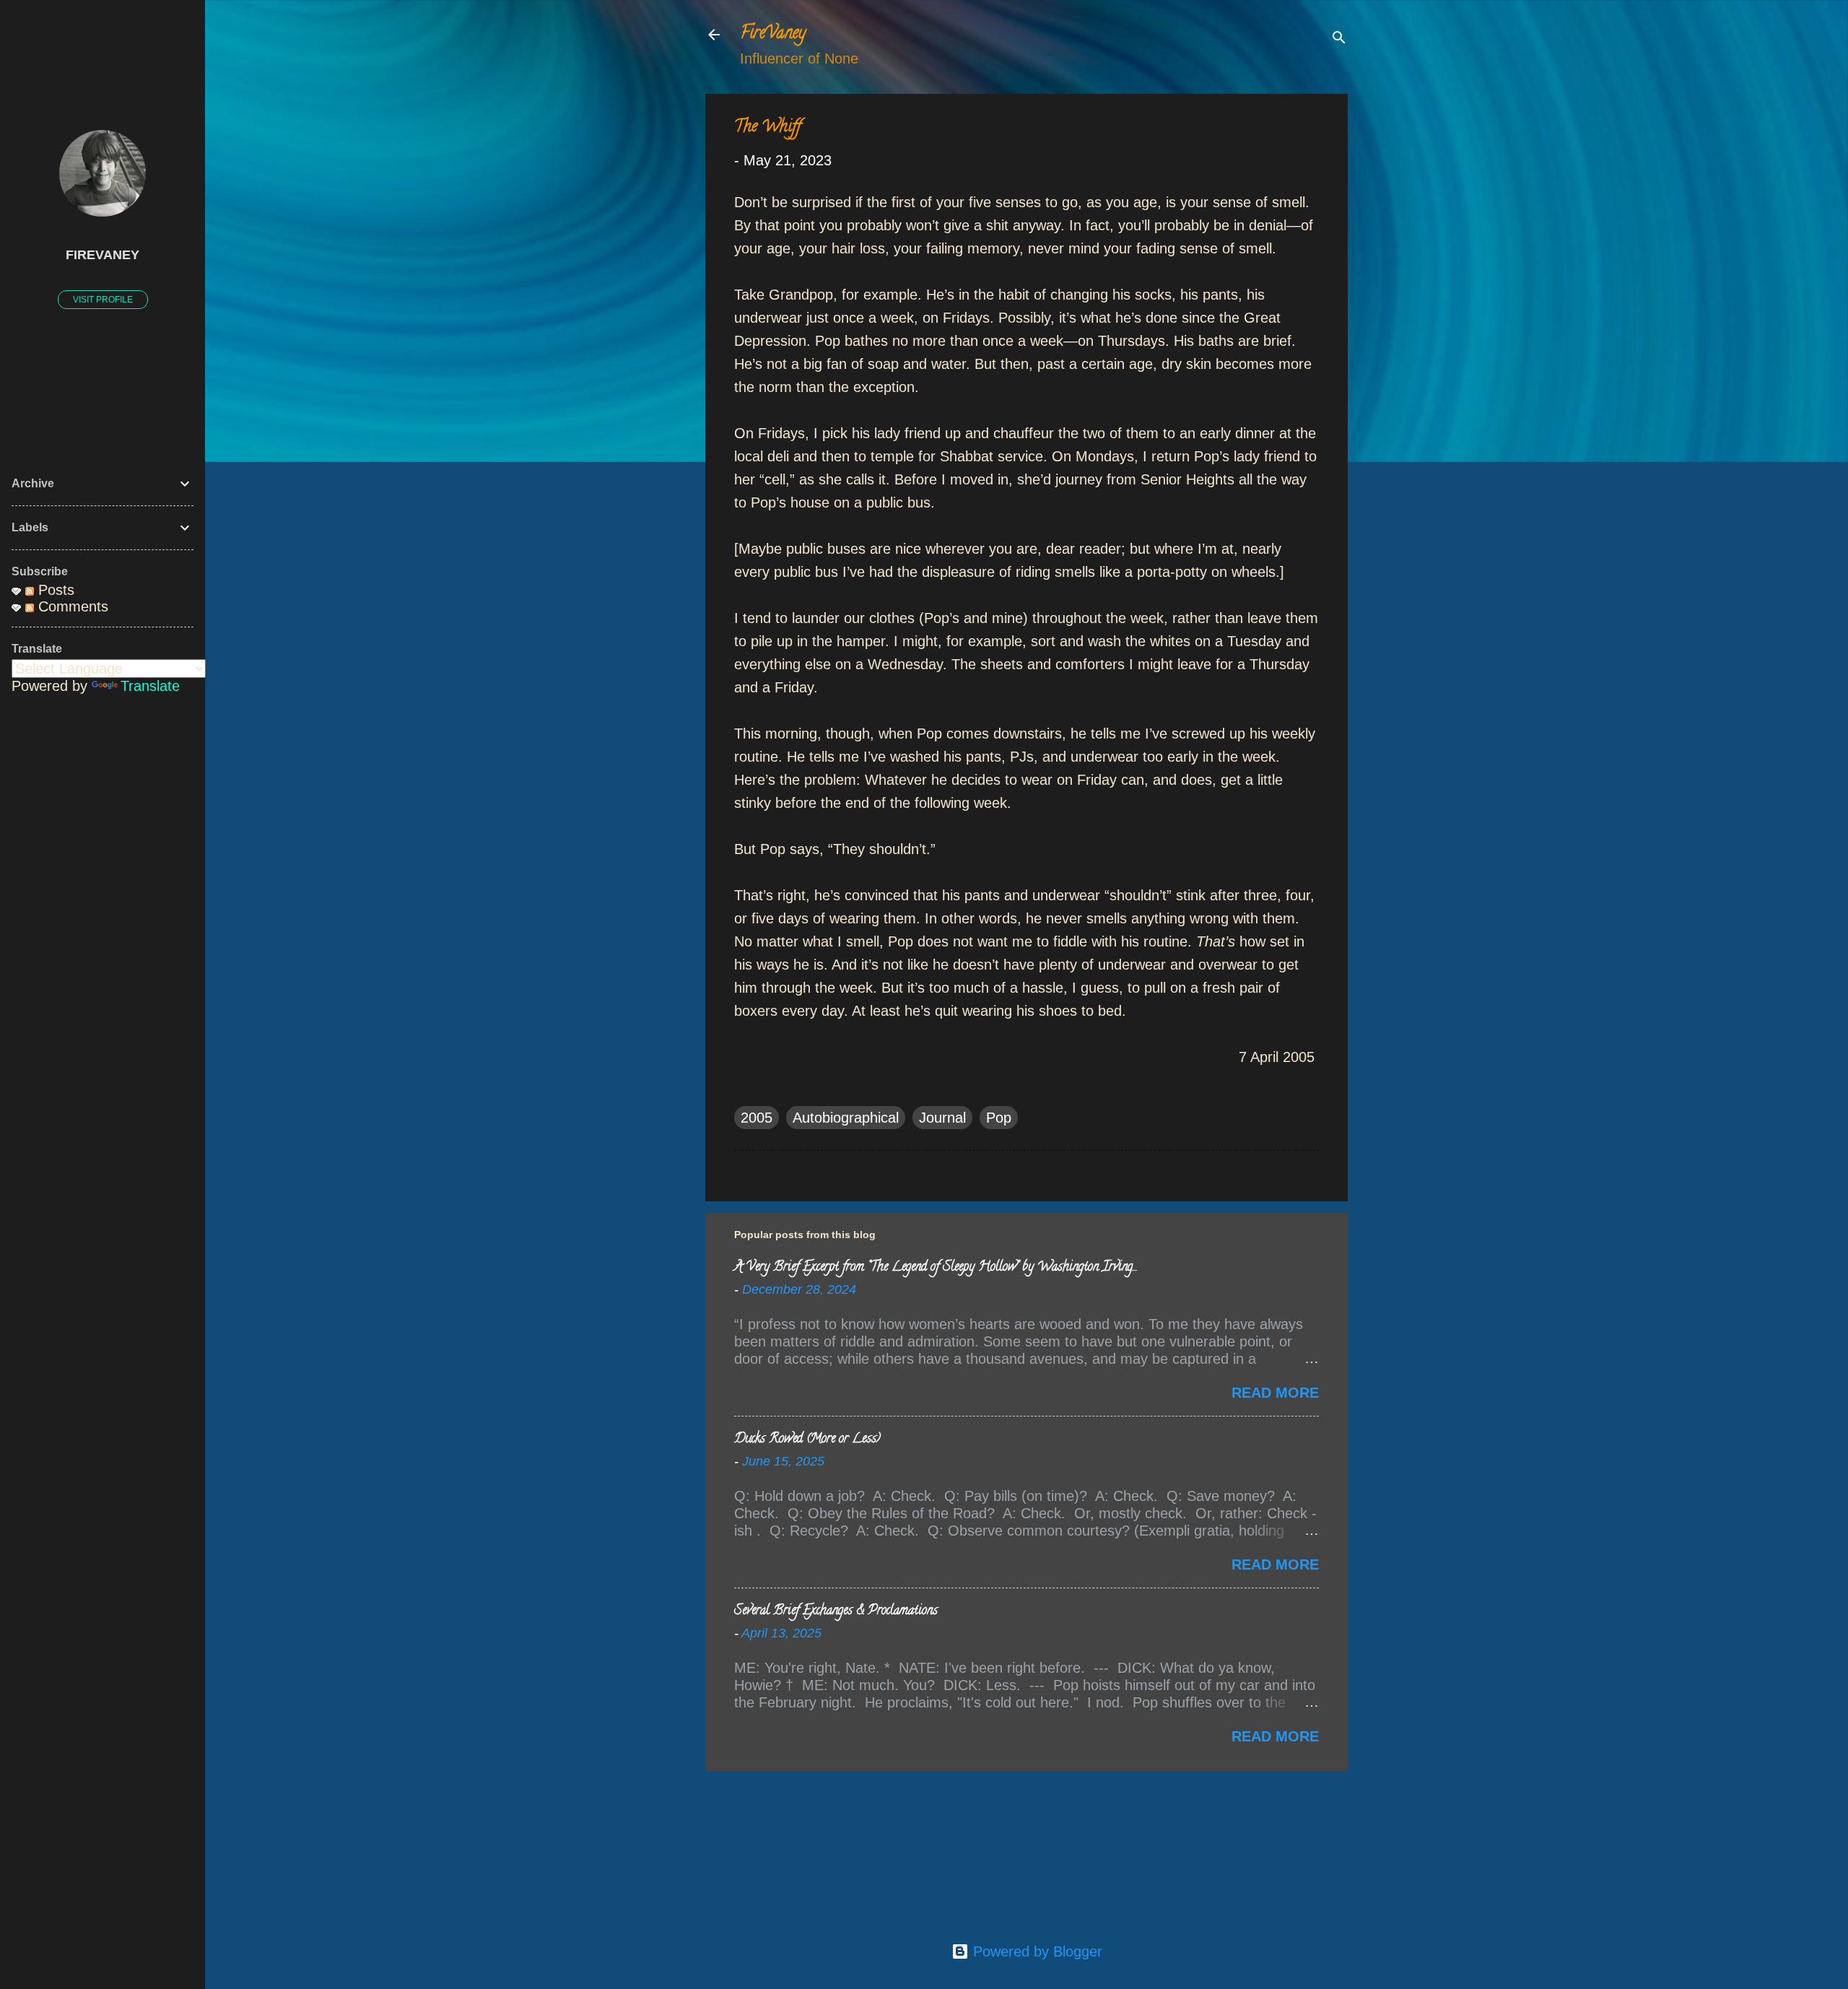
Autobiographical (846, 1118)
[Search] (1339, 39)
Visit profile (103, 300)
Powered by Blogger (1036, 1951)
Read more (1275, 1393)
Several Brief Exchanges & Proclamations (836, 1611)
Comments (71, 606)
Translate (150, 686)
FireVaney (773, 34)
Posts (54, 590)
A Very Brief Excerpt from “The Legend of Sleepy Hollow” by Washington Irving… (935, 1268)
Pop (999, 1118)
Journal (942, 1118)
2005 (757, 1118)
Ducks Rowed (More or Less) (807, 1440)
